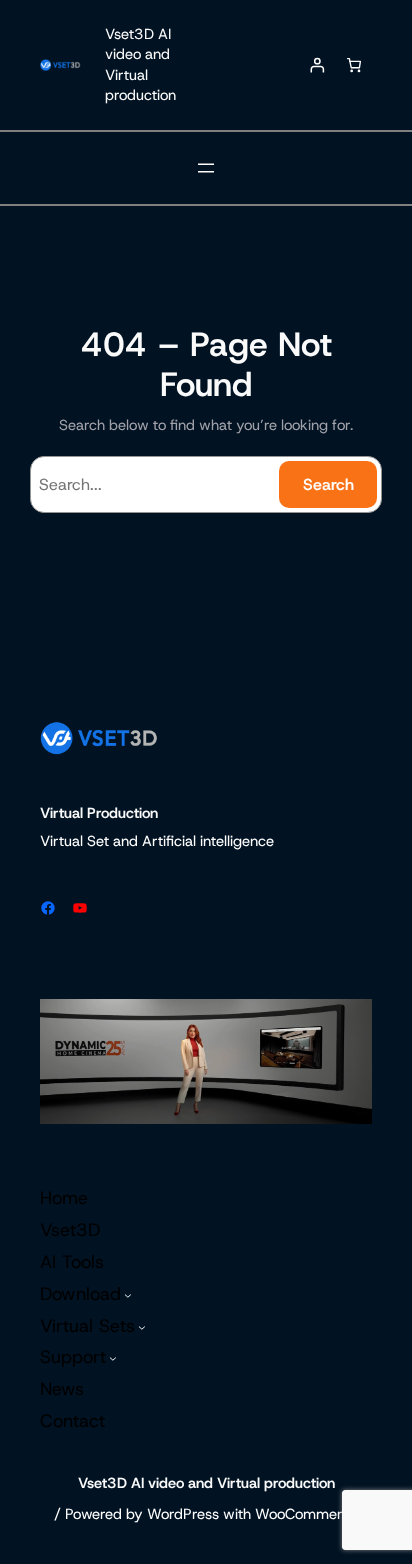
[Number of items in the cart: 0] (353, 65)
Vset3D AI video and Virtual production (140, 64)
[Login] (317, 65)
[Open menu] (206, 168)
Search (328, 484)
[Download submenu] (128, 1295)
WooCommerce (306, 1514)
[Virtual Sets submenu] (142, 1327)
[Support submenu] (113, 1359)
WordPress (183, 1514)
